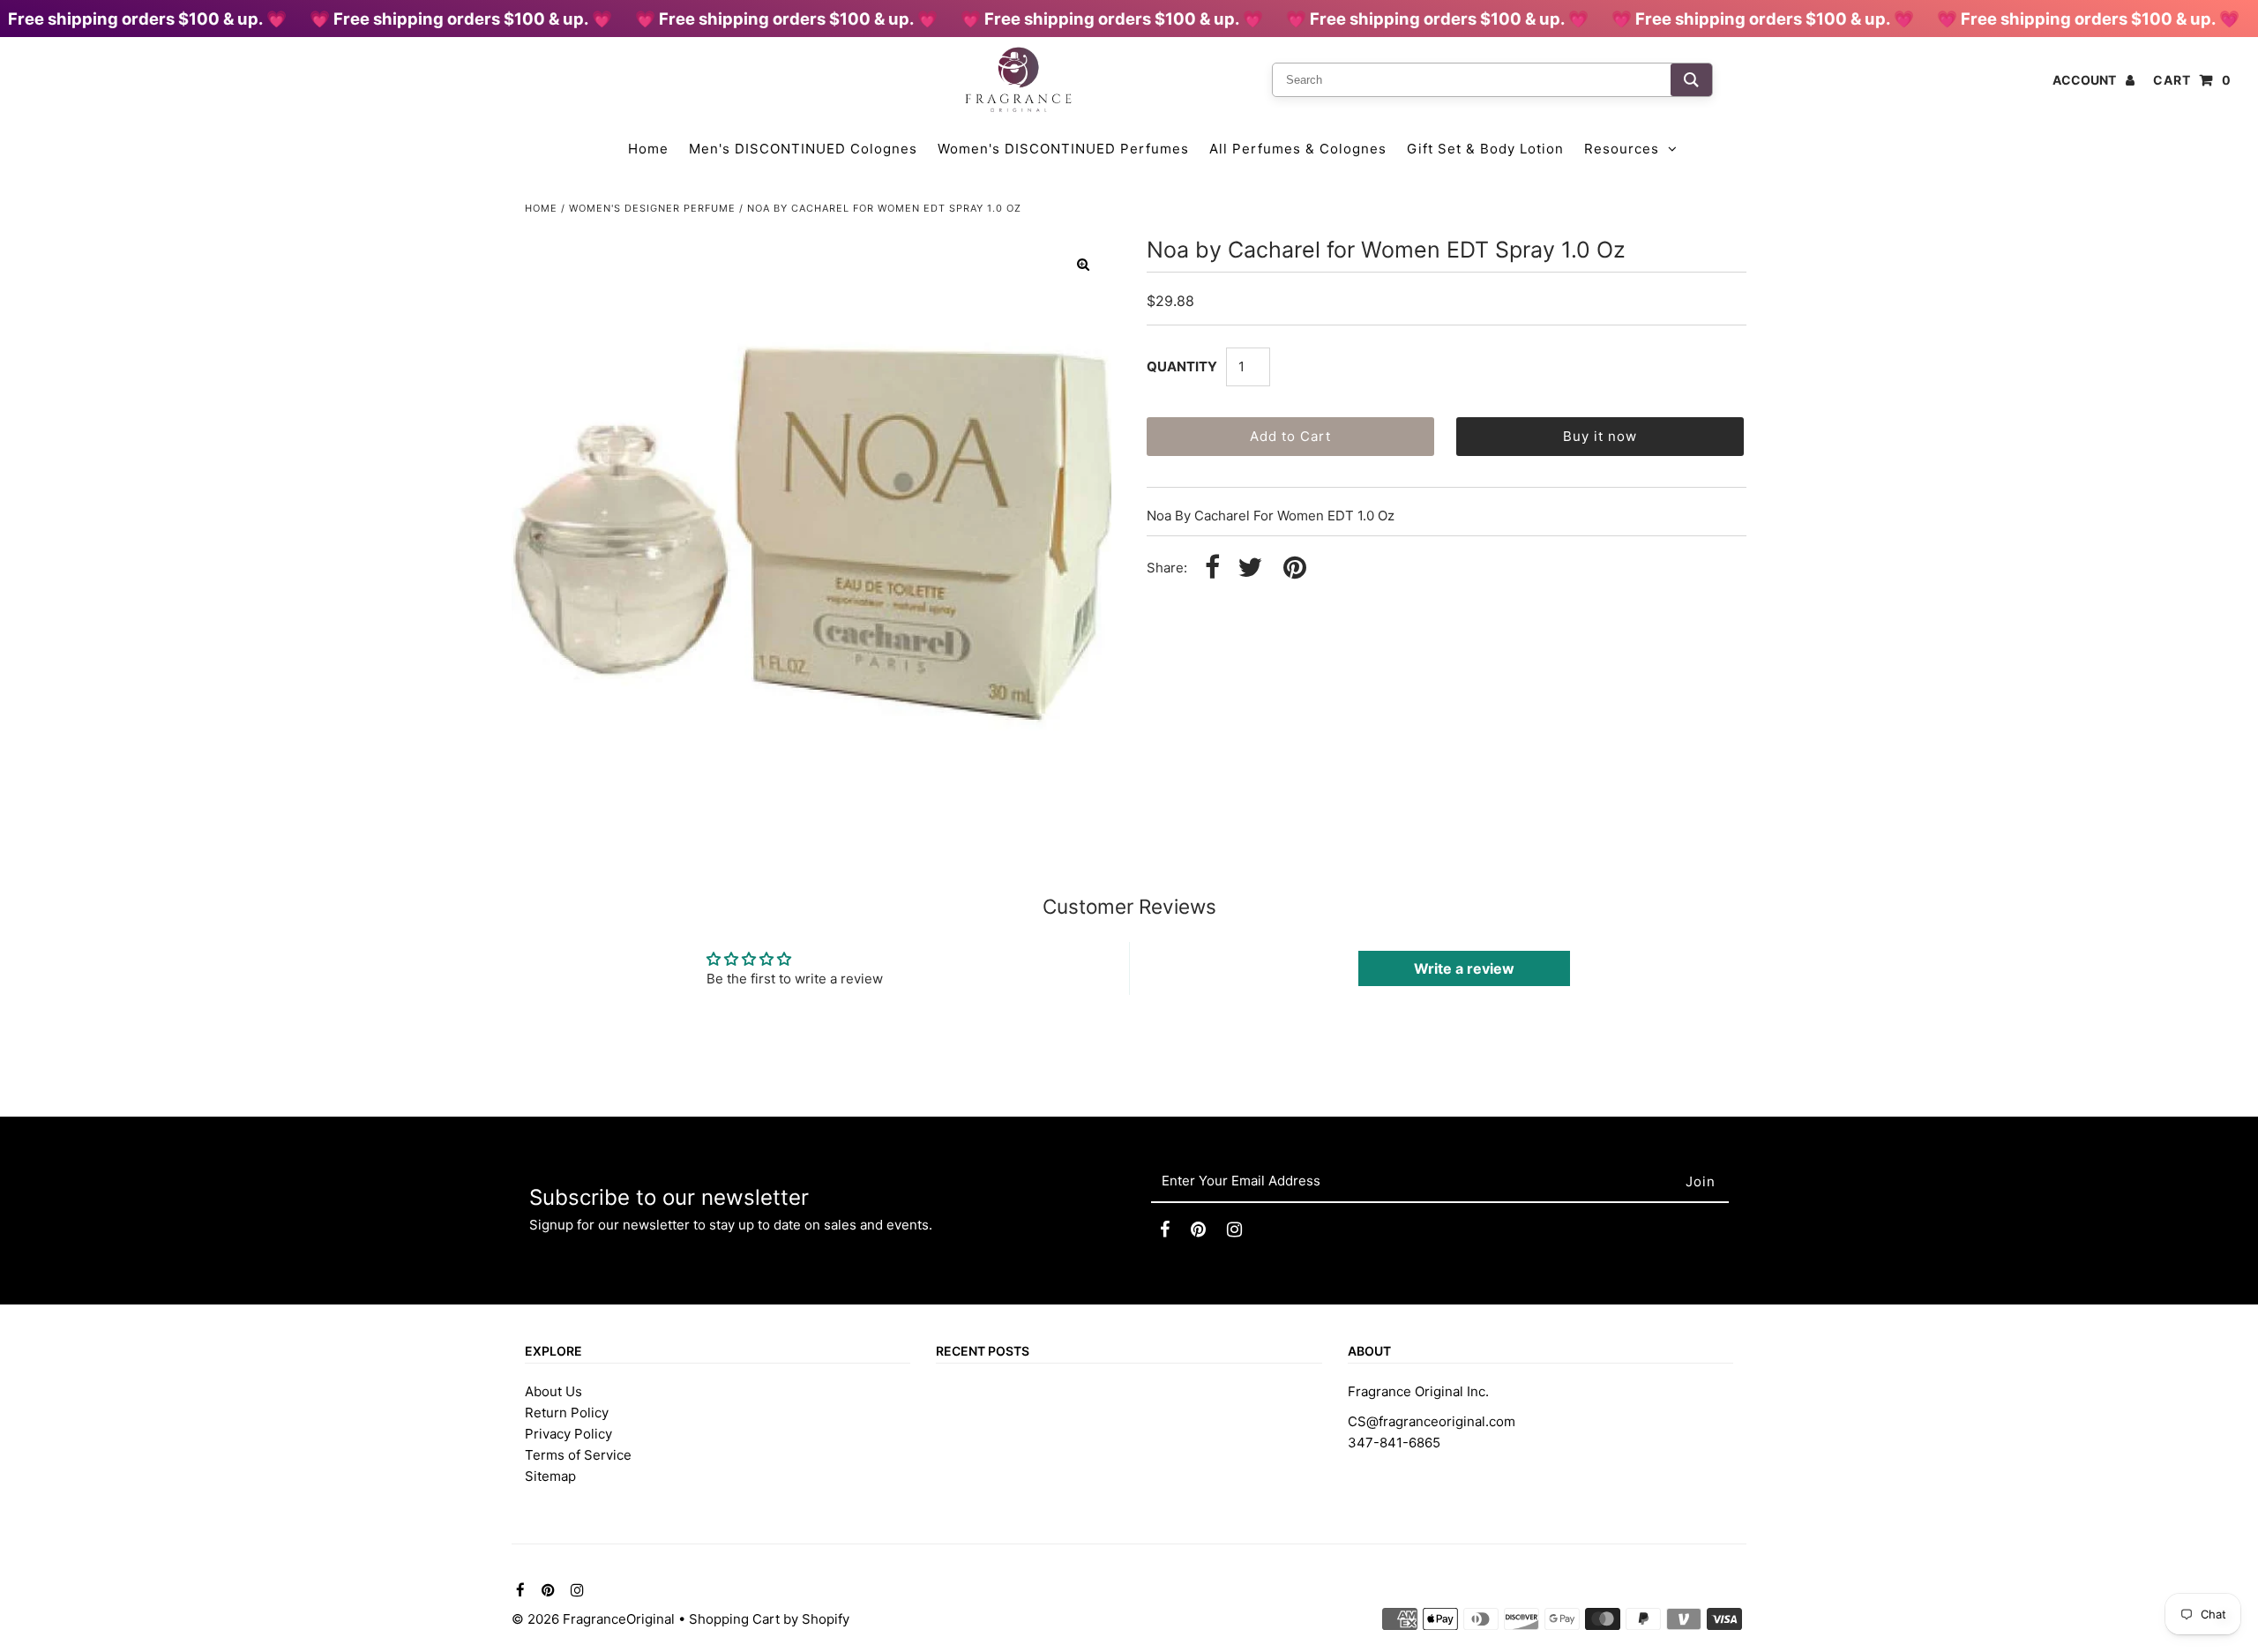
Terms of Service (578, 1455)
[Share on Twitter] (1250, 568)
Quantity (1182, 366)
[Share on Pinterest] (1295, 568)
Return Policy (567, 1413)
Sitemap (550, 1476)
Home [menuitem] (648, 149)
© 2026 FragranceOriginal (593, 1619)
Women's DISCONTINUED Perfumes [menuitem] (1063, 149)
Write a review (1464, 968)
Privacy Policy (568, 1434)
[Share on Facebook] (1212, 568)
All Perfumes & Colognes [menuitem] (1298, 149)
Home (541, 208)
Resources (1622, 149)
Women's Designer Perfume (652, 208)
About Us (553, 1391)
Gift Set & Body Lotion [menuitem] (1485, 149)
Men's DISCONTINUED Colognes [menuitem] (803, 149)
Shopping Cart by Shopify (769, 1619)
